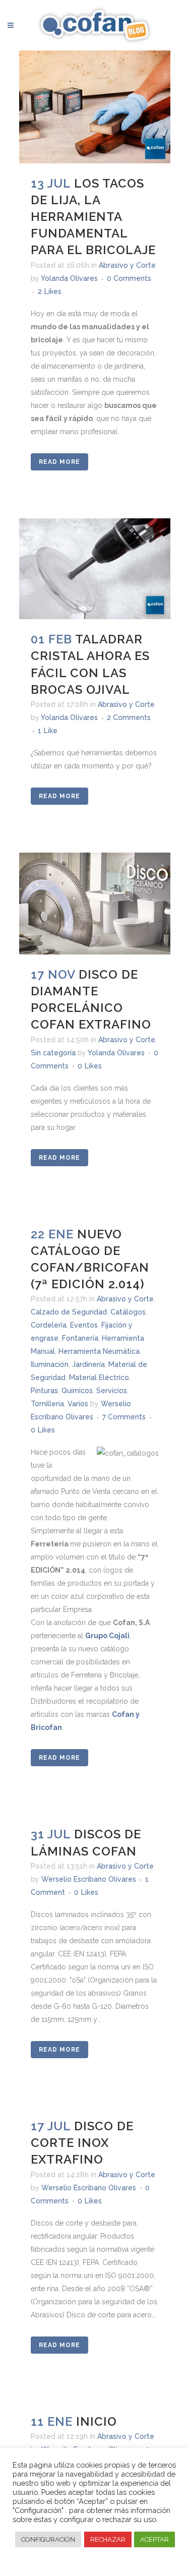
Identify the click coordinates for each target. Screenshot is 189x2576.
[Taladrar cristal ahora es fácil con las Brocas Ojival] (95, 569)
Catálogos (128, 1312)
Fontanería (80, 1338)
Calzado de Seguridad (69, 1312)
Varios (78, 1404)
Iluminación (50, 1364)
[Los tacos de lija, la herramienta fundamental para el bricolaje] (95, 107)
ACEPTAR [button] (154, 2539)
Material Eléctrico (99, 1377)
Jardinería (88, 1364)
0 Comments (129, 278)
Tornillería (47, 1404)
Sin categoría (53, 1053)
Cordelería (49, 1325)
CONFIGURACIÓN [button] (48, 2539)
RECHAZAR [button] (108, 2539)
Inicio (97, 2421)
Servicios (112, 1391)
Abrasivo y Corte (127, 265)
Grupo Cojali (107, 1636)
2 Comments (129, 717)
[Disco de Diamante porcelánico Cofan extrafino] (95, 903)
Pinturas (44, 1391)
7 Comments (124, 1417)
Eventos (84, 1325)
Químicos (77, 1391)
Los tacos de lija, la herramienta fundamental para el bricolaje (93, 217)
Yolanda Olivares (69, 278)
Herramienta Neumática (99, 1351)
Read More (59, 462)
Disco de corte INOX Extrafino (82, 2143)
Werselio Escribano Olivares (89, 1879)
